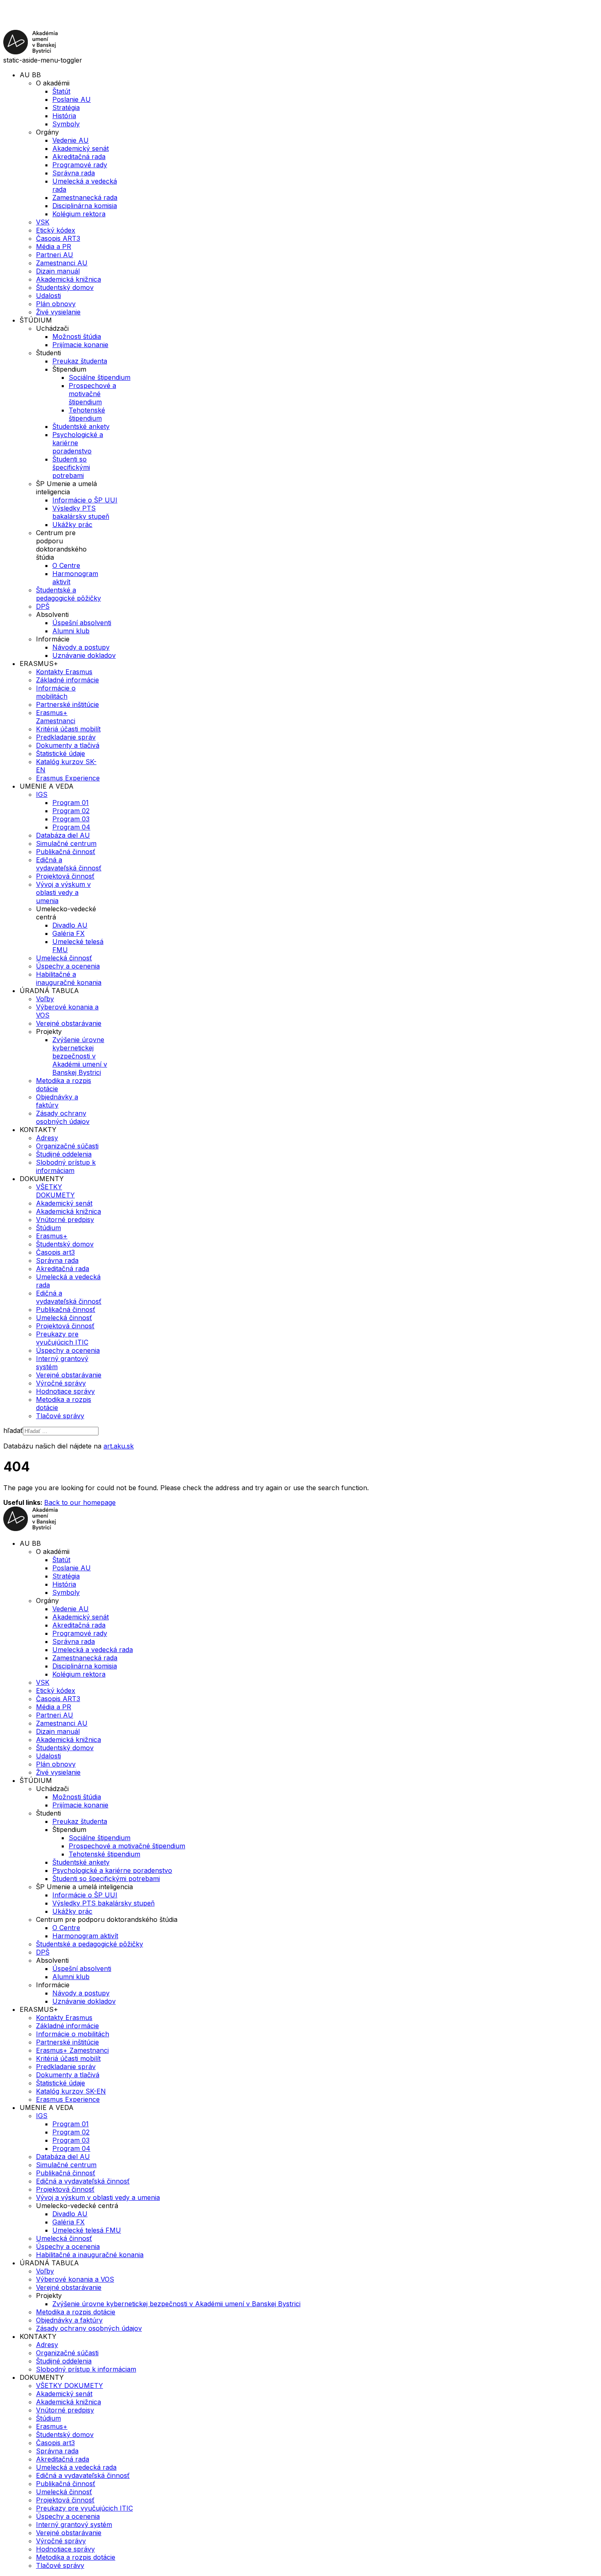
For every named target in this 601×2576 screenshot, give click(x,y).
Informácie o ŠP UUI (85, 500)
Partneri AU (55, 255)
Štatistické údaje (61, 753)
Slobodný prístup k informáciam (66, 1166)
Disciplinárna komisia (85, 206)
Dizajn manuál (58, 271)
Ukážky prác (72, 525)
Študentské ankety (81, 426)
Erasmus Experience (68, 778)
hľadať (13, 1430)
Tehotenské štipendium (87, 414)
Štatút (61, 91)
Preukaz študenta (80, 361)
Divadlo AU (70, 925)
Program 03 (71, 819)
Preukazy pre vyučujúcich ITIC (62, 1338)
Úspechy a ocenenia (68, 966)
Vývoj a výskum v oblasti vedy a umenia (63, 892)
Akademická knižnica (68, 279)
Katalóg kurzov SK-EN (71, 2091)
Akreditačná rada (79, 157)
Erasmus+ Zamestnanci (56, 717)
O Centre (66, 565)
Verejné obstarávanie (69, 1023)
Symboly (66, 124)
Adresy (47, 1138)
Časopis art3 (55, 1252)
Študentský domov (65, 287)
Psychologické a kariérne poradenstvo (78, 443)
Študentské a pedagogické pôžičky (68, 594)
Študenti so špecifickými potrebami (71, 467)
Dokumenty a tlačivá (68, 745)
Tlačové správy (60, 1416)
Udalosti (48, 296)
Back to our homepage (80, 1502)
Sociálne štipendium (100, 377)
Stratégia (66, 108)
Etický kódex (56, 230)
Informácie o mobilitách (56, 692)
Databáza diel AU (63, 835)
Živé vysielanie (58, 312)
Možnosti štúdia (77, 336)
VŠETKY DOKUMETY (55, 1191)
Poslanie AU (72, 99)
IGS (42, 794)
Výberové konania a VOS (75, 2279)
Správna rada (74, 173)
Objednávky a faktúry (57, 1101)
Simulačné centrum (66, 843)
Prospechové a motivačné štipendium (92, 394)
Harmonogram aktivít (85, 1936)
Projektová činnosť (65, 876)
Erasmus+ (52, 1236)
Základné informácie (67, 680)
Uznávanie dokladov (84, 655)
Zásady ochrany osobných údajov (63, 1117)
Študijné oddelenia (64, 1154)
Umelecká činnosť (64, 958)
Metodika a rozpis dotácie (76, 2312)
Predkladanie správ (66, 737)
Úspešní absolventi (82, 623)
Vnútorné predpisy (65, 1220)
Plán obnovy (56, 304)
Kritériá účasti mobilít (68, 729)
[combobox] (61, 1431)
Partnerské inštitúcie (67, 704)
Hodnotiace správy (65, 1391)
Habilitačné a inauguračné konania (69, 978)
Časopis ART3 (58, 238)
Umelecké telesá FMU (87, 2230)
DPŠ (43, 606)
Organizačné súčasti (67, 1146)
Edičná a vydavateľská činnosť (69, 864)
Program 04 (71, 827)
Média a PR (54, 247)
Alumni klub (71, 631)
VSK (43, 222)
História (64, 116)
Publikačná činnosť (66, 852)
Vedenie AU (71, 140)
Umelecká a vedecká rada (93, 1650)
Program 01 (71, 803)
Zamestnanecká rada (85, 197)
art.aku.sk (119, 1446)
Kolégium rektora (79, 214)
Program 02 (71, 811)
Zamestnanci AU (62, 263)
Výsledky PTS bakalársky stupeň (81, 512)
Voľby (45, 999)
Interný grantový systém (74, 2524)
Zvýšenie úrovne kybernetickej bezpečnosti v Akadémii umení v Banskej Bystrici (80, 1056)
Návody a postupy (81, 647)
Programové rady (80, 165)
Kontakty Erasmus (64, 672)
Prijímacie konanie (80, 345)
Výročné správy (61, 1383)
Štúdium (48, 1228)
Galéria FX (68, 933)
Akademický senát (81, 148)
